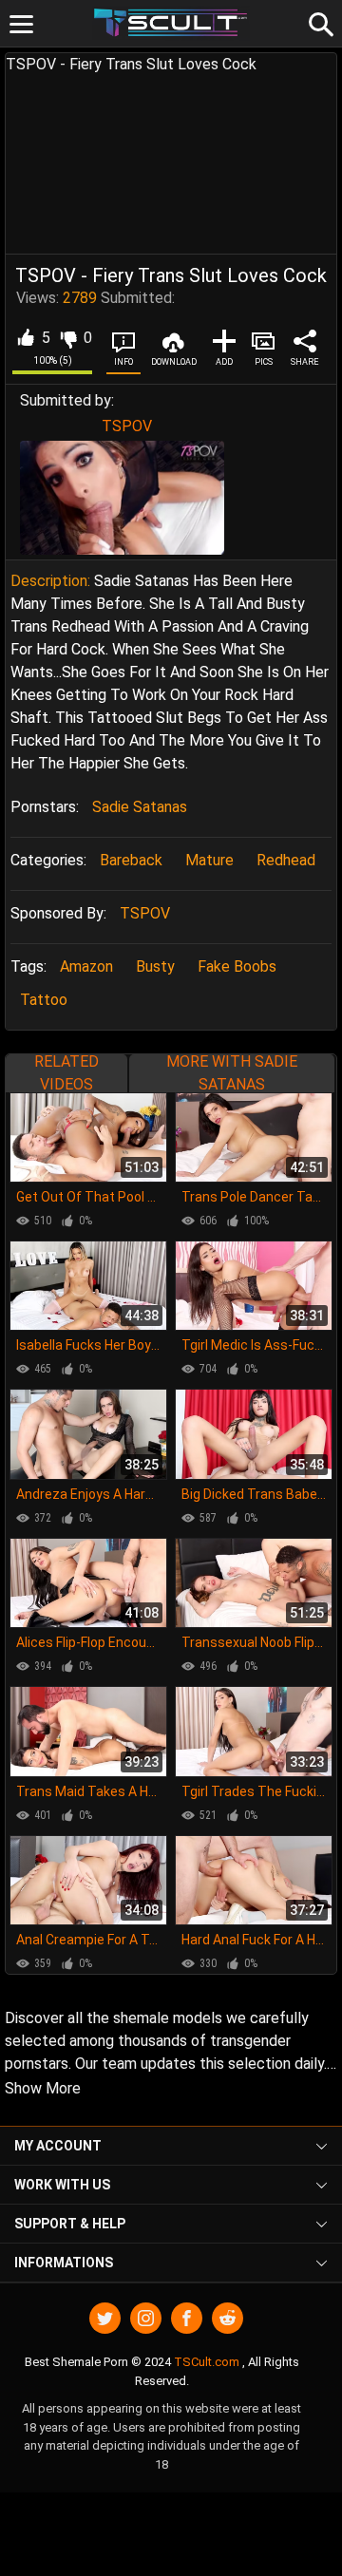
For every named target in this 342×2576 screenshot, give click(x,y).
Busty (155, 966)
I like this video (25, 338)
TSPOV (127, 426)
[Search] (318, 22)
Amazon (86, 966)
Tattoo (44, 1000)
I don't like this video (68, 338)
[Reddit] (228, 2318)
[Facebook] (187, 2318)
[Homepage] (171, 23)
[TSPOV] (122, 497)
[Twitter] (105, 2318)
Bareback (131, 860)
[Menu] (21, 24)
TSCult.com (207, 2362)
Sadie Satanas (140, 807)
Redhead (286, 860)
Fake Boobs (237, 966)
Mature (209, 860)
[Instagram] (146, 2318)
